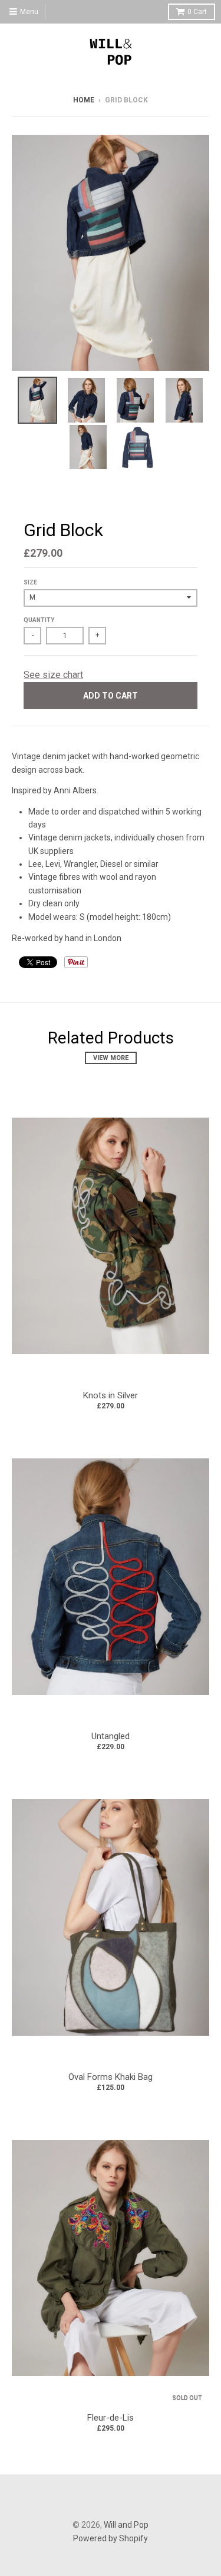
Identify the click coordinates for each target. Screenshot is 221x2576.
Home (84, 100)
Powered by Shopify (111, 2538)
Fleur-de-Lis (111, 2418)
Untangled (111, 1736)
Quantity (39, 620)
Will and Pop (126, 2525)
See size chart (53, 675)
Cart (197, 12)
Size (30, 582)
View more (111, 1058)
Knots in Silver (111, 1395)
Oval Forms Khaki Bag (111, 2077)
